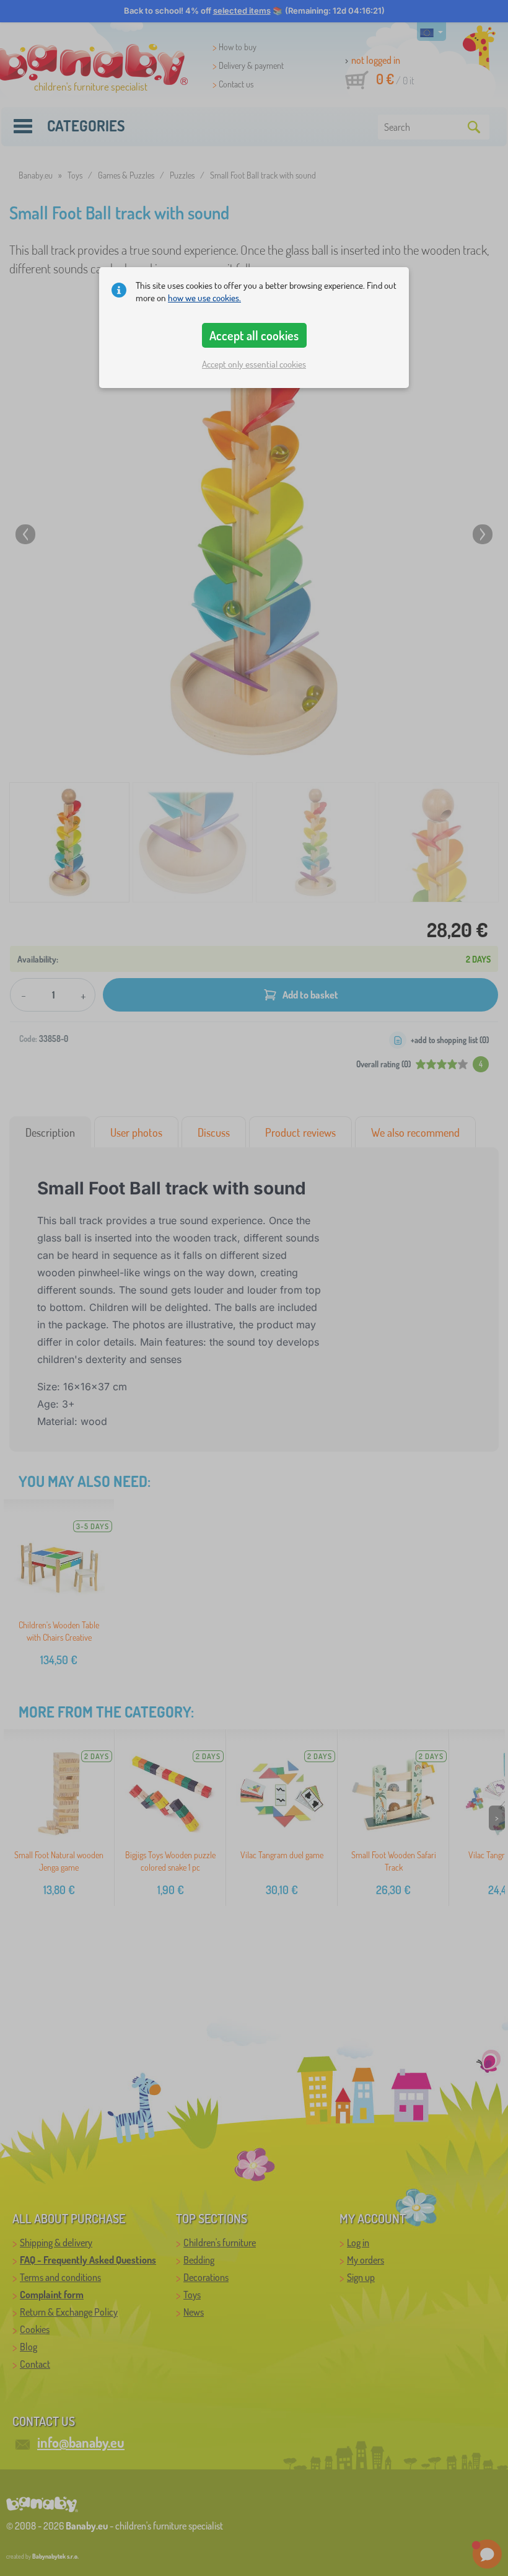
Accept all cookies (254, 335)
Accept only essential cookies (254, 364)
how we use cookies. (204, 298)
